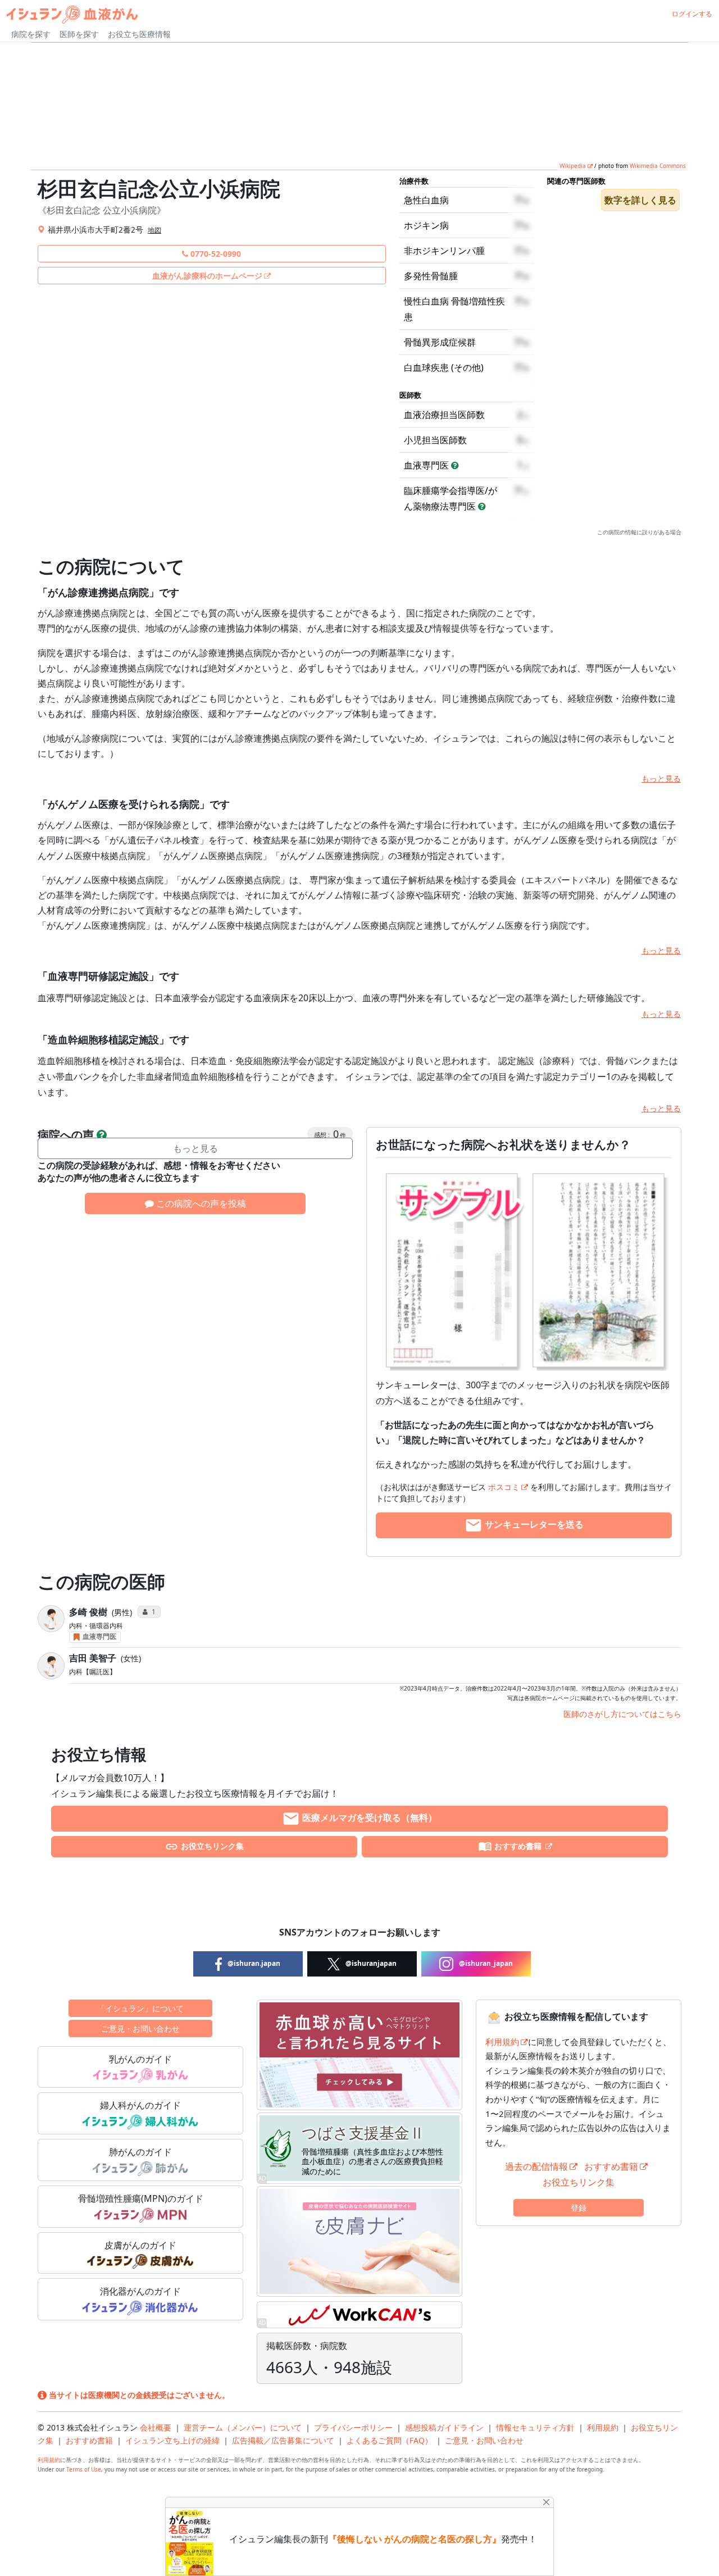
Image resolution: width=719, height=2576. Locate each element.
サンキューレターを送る (533, 1525)
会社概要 (156, 2427)
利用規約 (502, 2042)
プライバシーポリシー (353, 2427)
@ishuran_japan (485, 1963)
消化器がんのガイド (140, 2291)
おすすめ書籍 (518, 1846)
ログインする (692, 14)
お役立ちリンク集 (211, 1846)
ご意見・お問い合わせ (140, 2028)
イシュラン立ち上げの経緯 (172, 2440)
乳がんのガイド (140, 2059)
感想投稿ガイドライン (444, 2427)
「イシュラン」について (140, 2008)
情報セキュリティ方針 (535, 2427)
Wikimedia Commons (658, 166)
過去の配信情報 (536, 2166)
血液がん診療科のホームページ (207, 276)
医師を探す (79, 34)
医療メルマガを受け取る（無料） (368, 1818)
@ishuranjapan (370, 1963)
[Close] (546, 2502)
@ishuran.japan (253, 1963)
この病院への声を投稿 (200, 1203)
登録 (579, 2208)
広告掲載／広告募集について (283, 2440)
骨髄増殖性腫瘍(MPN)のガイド (141, 2198)
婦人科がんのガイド (140, 2105)
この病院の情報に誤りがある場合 (639, 532)
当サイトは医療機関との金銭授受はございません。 (138, 2395)
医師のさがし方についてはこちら (622, 1714)
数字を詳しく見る (640, 200)
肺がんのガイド (140, 2152)
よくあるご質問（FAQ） (390, 2440)
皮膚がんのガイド (140, 2245)
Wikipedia (573, 166)
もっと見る (661, 778)
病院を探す (31, 34)
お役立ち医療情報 (139, 34)
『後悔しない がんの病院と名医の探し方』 (415, 2539)
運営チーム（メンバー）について (243, 2427)
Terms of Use (84, 2469)
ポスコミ (504, 1487)
